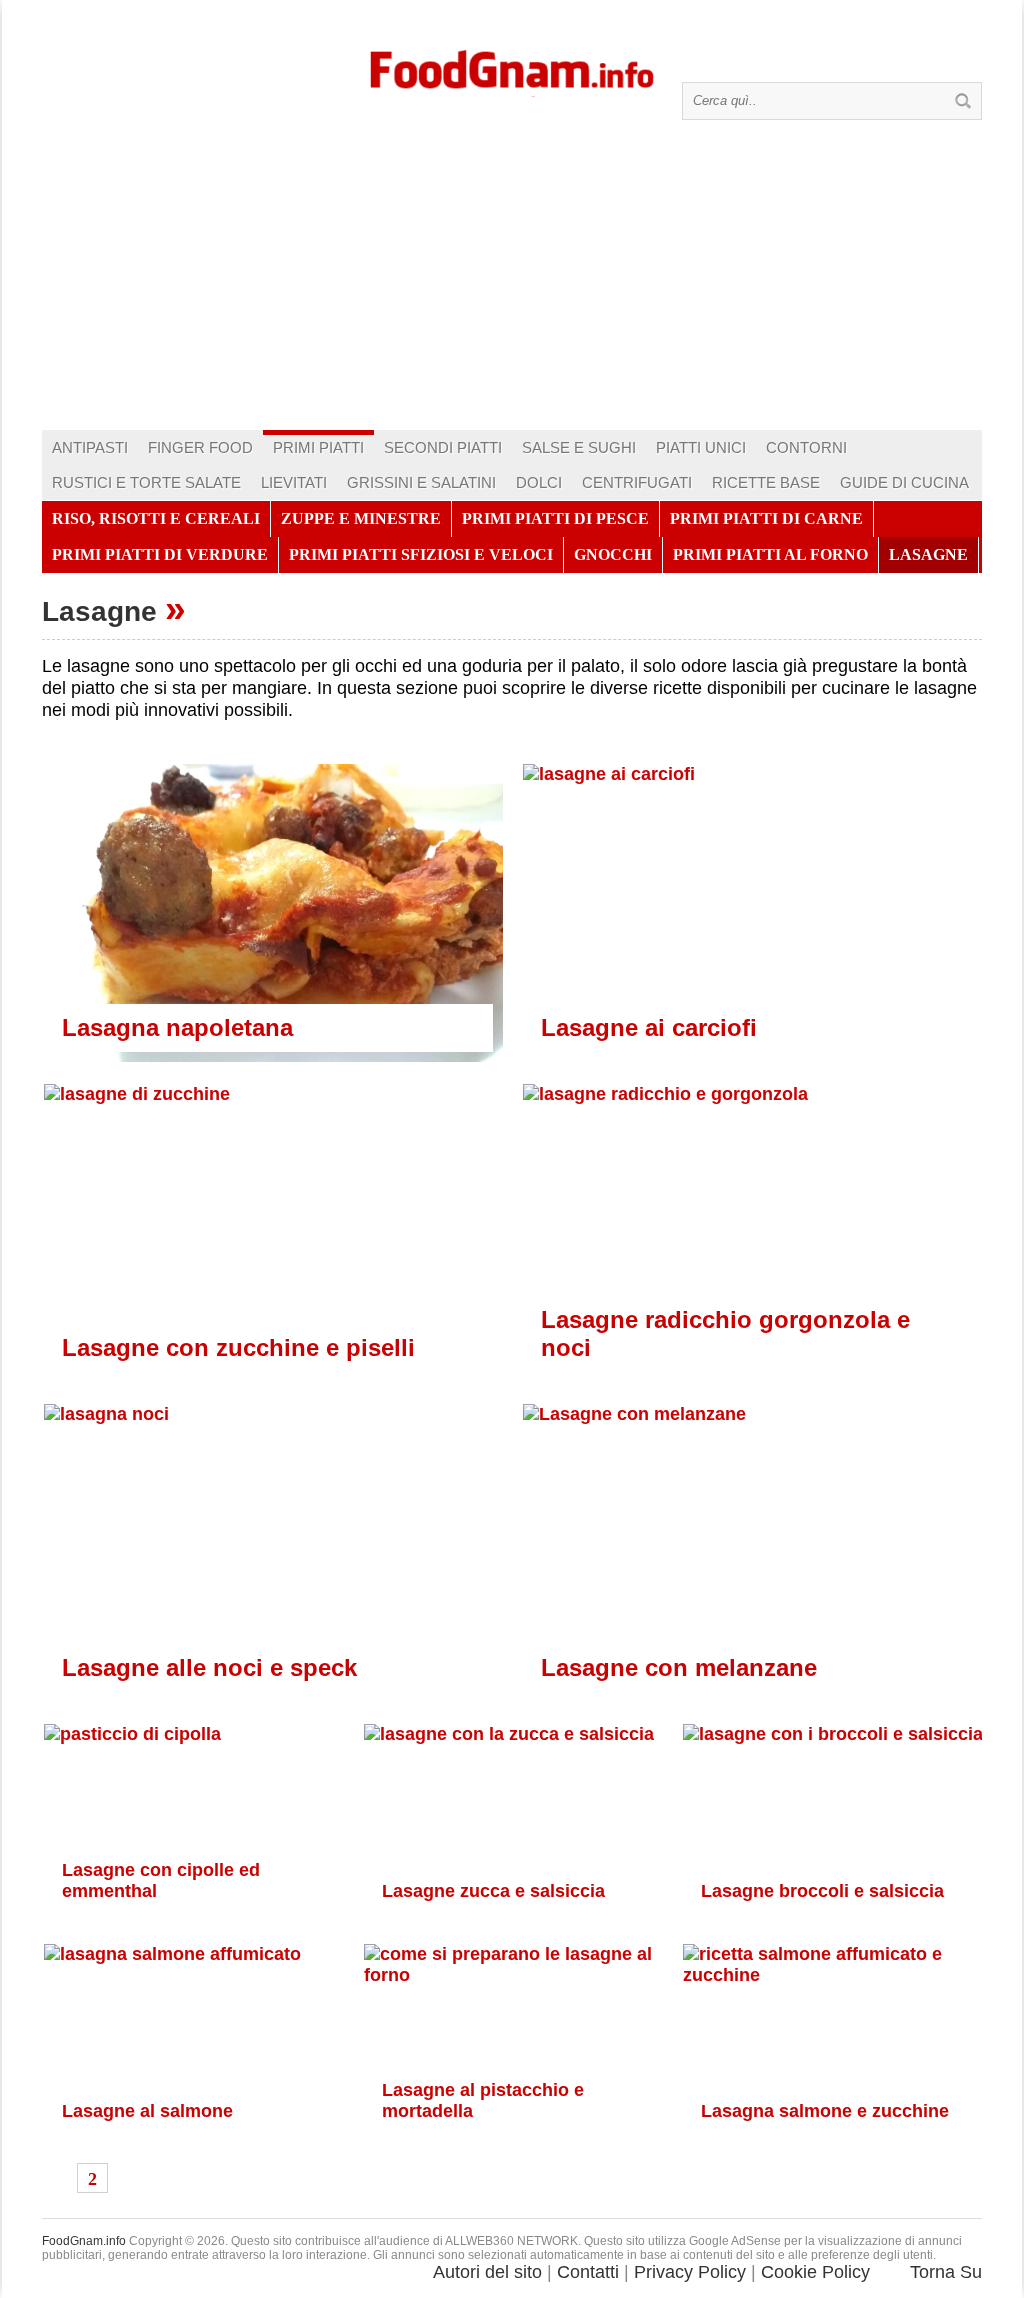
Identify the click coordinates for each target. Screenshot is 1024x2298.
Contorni (806, 447)
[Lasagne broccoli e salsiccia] (831, 1831)
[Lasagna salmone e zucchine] (831, 2051)
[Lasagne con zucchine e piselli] (272, 1248)
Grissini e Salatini (421, 482)
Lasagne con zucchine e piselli (238, 1347)
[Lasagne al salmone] (192, 2057)
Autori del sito (487, 2272)
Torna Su (946, 2272)
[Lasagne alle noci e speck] (272, 1568)
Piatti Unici (701, 447)
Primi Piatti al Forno (770, 554)
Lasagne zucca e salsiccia (493, 1891)
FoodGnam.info (84, 2241)
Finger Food (200, 447)
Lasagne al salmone (147, 2111)
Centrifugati (637, 482)
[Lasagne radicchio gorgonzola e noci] (751, 1248)
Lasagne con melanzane (679, 1667)
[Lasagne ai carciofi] (751, 928)
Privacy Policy (690, 2272)
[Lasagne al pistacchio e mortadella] (512, 2051)
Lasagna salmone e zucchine (825, 2111)
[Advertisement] (512, 280)
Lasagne (928, 554)
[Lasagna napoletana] (272, 914)
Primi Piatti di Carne (766, 518)
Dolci (539, 482)
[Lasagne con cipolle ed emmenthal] (192, 1837)
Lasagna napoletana (177, 1027)
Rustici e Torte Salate (146, 482)
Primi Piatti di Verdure (160, 554)
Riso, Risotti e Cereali (156, 518)
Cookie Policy (815, 2272)
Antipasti (90, 447)
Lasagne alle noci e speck (209, 1667)
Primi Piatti (318, 447)
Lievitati (294, 482)
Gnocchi (613, 554)
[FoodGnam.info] (512, 67)
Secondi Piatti (443, 447)
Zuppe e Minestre (361, 518)
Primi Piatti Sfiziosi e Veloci (421, 554)
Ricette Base (766, 482)
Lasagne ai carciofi (649, 1027)
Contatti (588, 2272)
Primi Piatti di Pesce (555, 518)
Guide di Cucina (904, 482)
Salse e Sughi (579, 447)
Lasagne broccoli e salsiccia (822, 1891)
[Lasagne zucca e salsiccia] (512, 1826)
